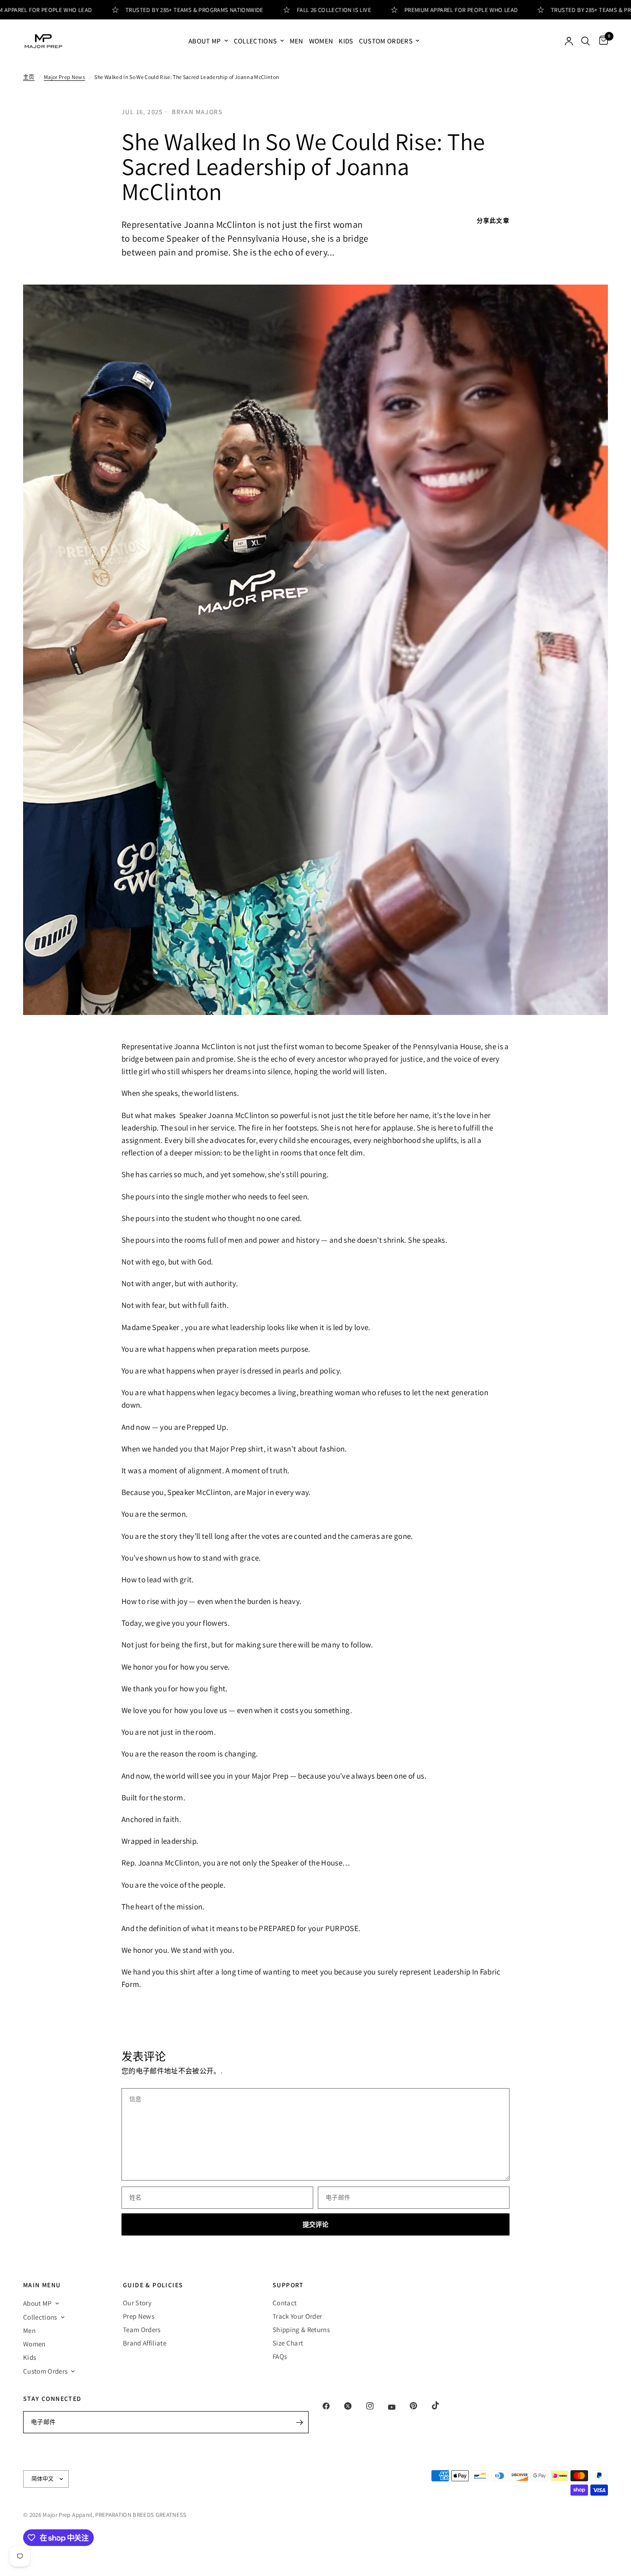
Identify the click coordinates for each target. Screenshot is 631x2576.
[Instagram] (376, 2406)
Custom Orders (386, 41)
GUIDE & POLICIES (153, 2285)
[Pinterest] (420, 2406)
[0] (601, 41)
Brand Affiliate (145, 2343)
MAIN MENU (42, 2285)
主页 (29, 77)
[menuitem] (208, 41)
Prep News (139, 2316)
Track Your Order (297, 2316)
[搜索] (585, 41)
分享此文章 (493, 221)
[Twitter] (354, 2406)
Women (321, 41)
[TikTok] (442, 2406)
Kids (346, 41)
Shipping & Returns (301, 2330)
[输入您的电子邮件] (299, 2422)
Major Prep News (64, 77)
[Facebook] (333, 2406)
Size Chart (288, 2343)
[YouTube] (398, 2407)
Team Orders (142, 2330)
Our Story (137, 2303)
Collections (255, 41)
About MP (205, 41)
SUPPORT (288, 2285)
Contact (285, 2303)
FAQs (280, 2356)
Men (297, 41)
